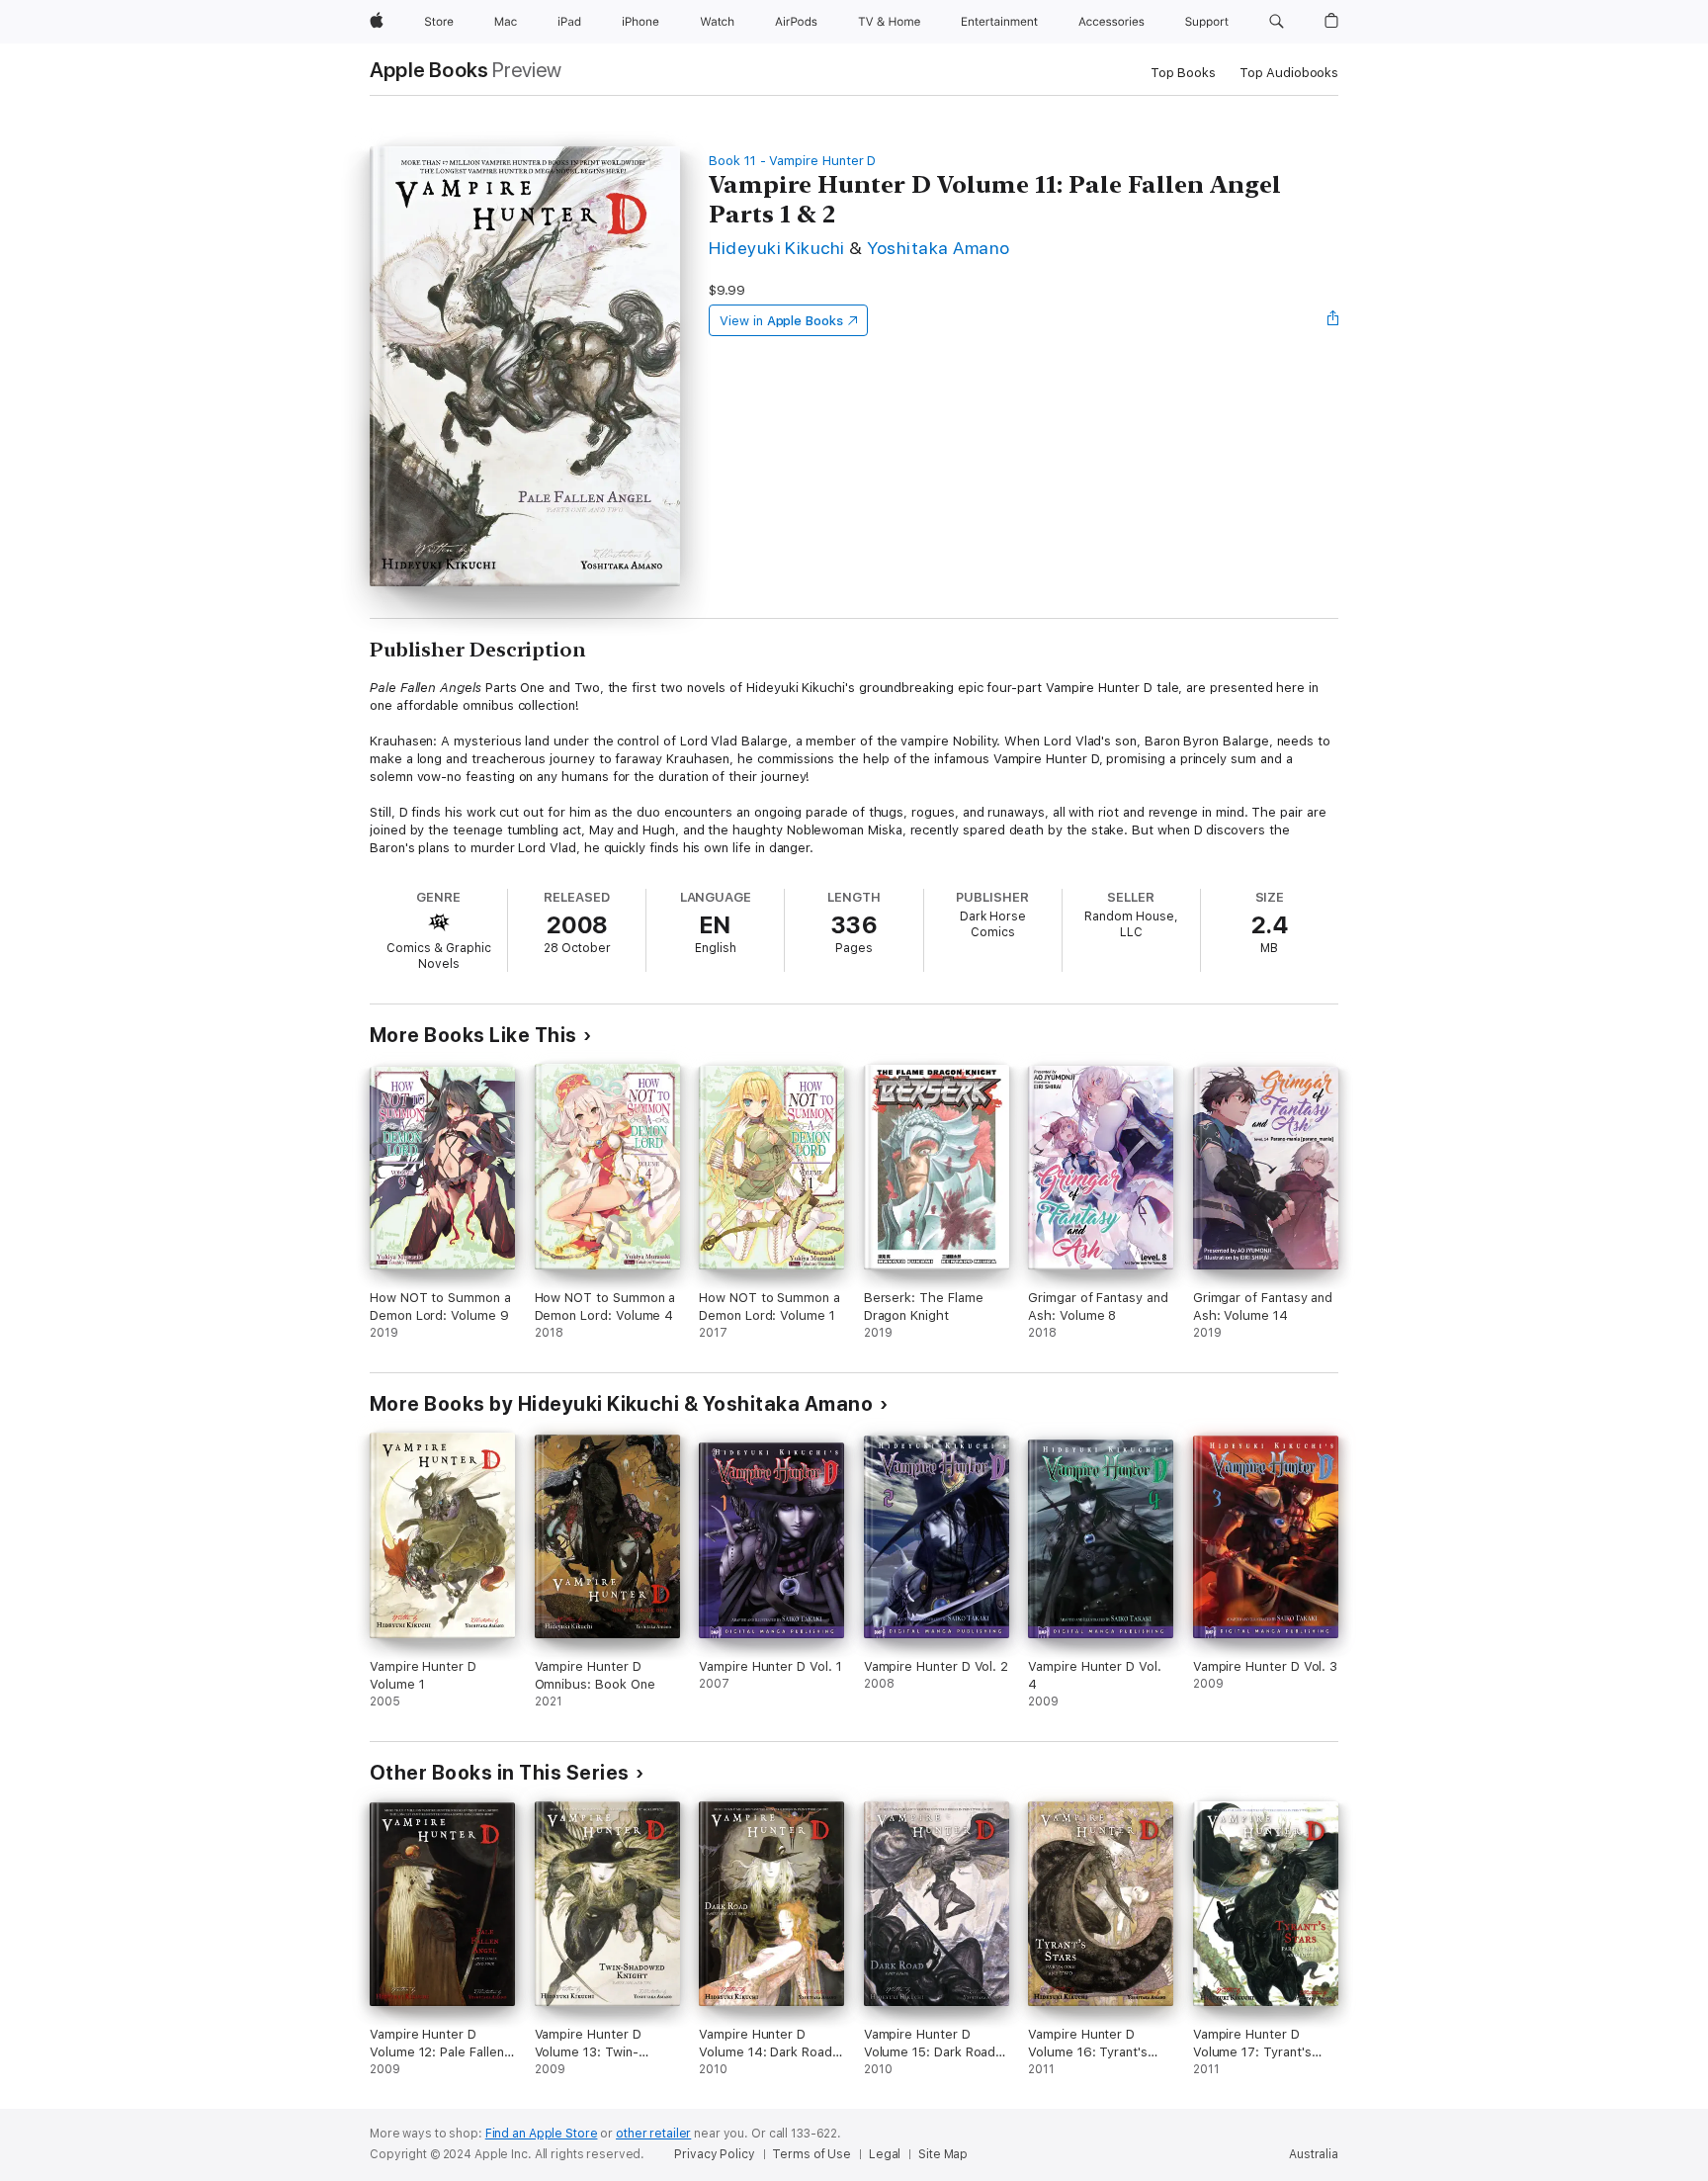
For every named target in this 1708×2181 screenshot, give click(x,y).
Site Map (943, 2154)
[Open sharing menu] (1333, 320)
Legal (885, 2154)
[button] (1277, 22)
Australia (1314, 2154)
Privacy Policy (714, 2154)
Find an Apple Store (542, 2134)
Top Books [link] (1183, 73)
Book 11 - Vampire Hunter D (792, 161)
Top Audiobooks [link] (1289, 73)
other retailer (653, 2134)
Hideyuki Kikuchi (777, 248)
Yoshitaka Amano (938, 248)
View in (781, 321)
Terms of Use (811, 2154)
